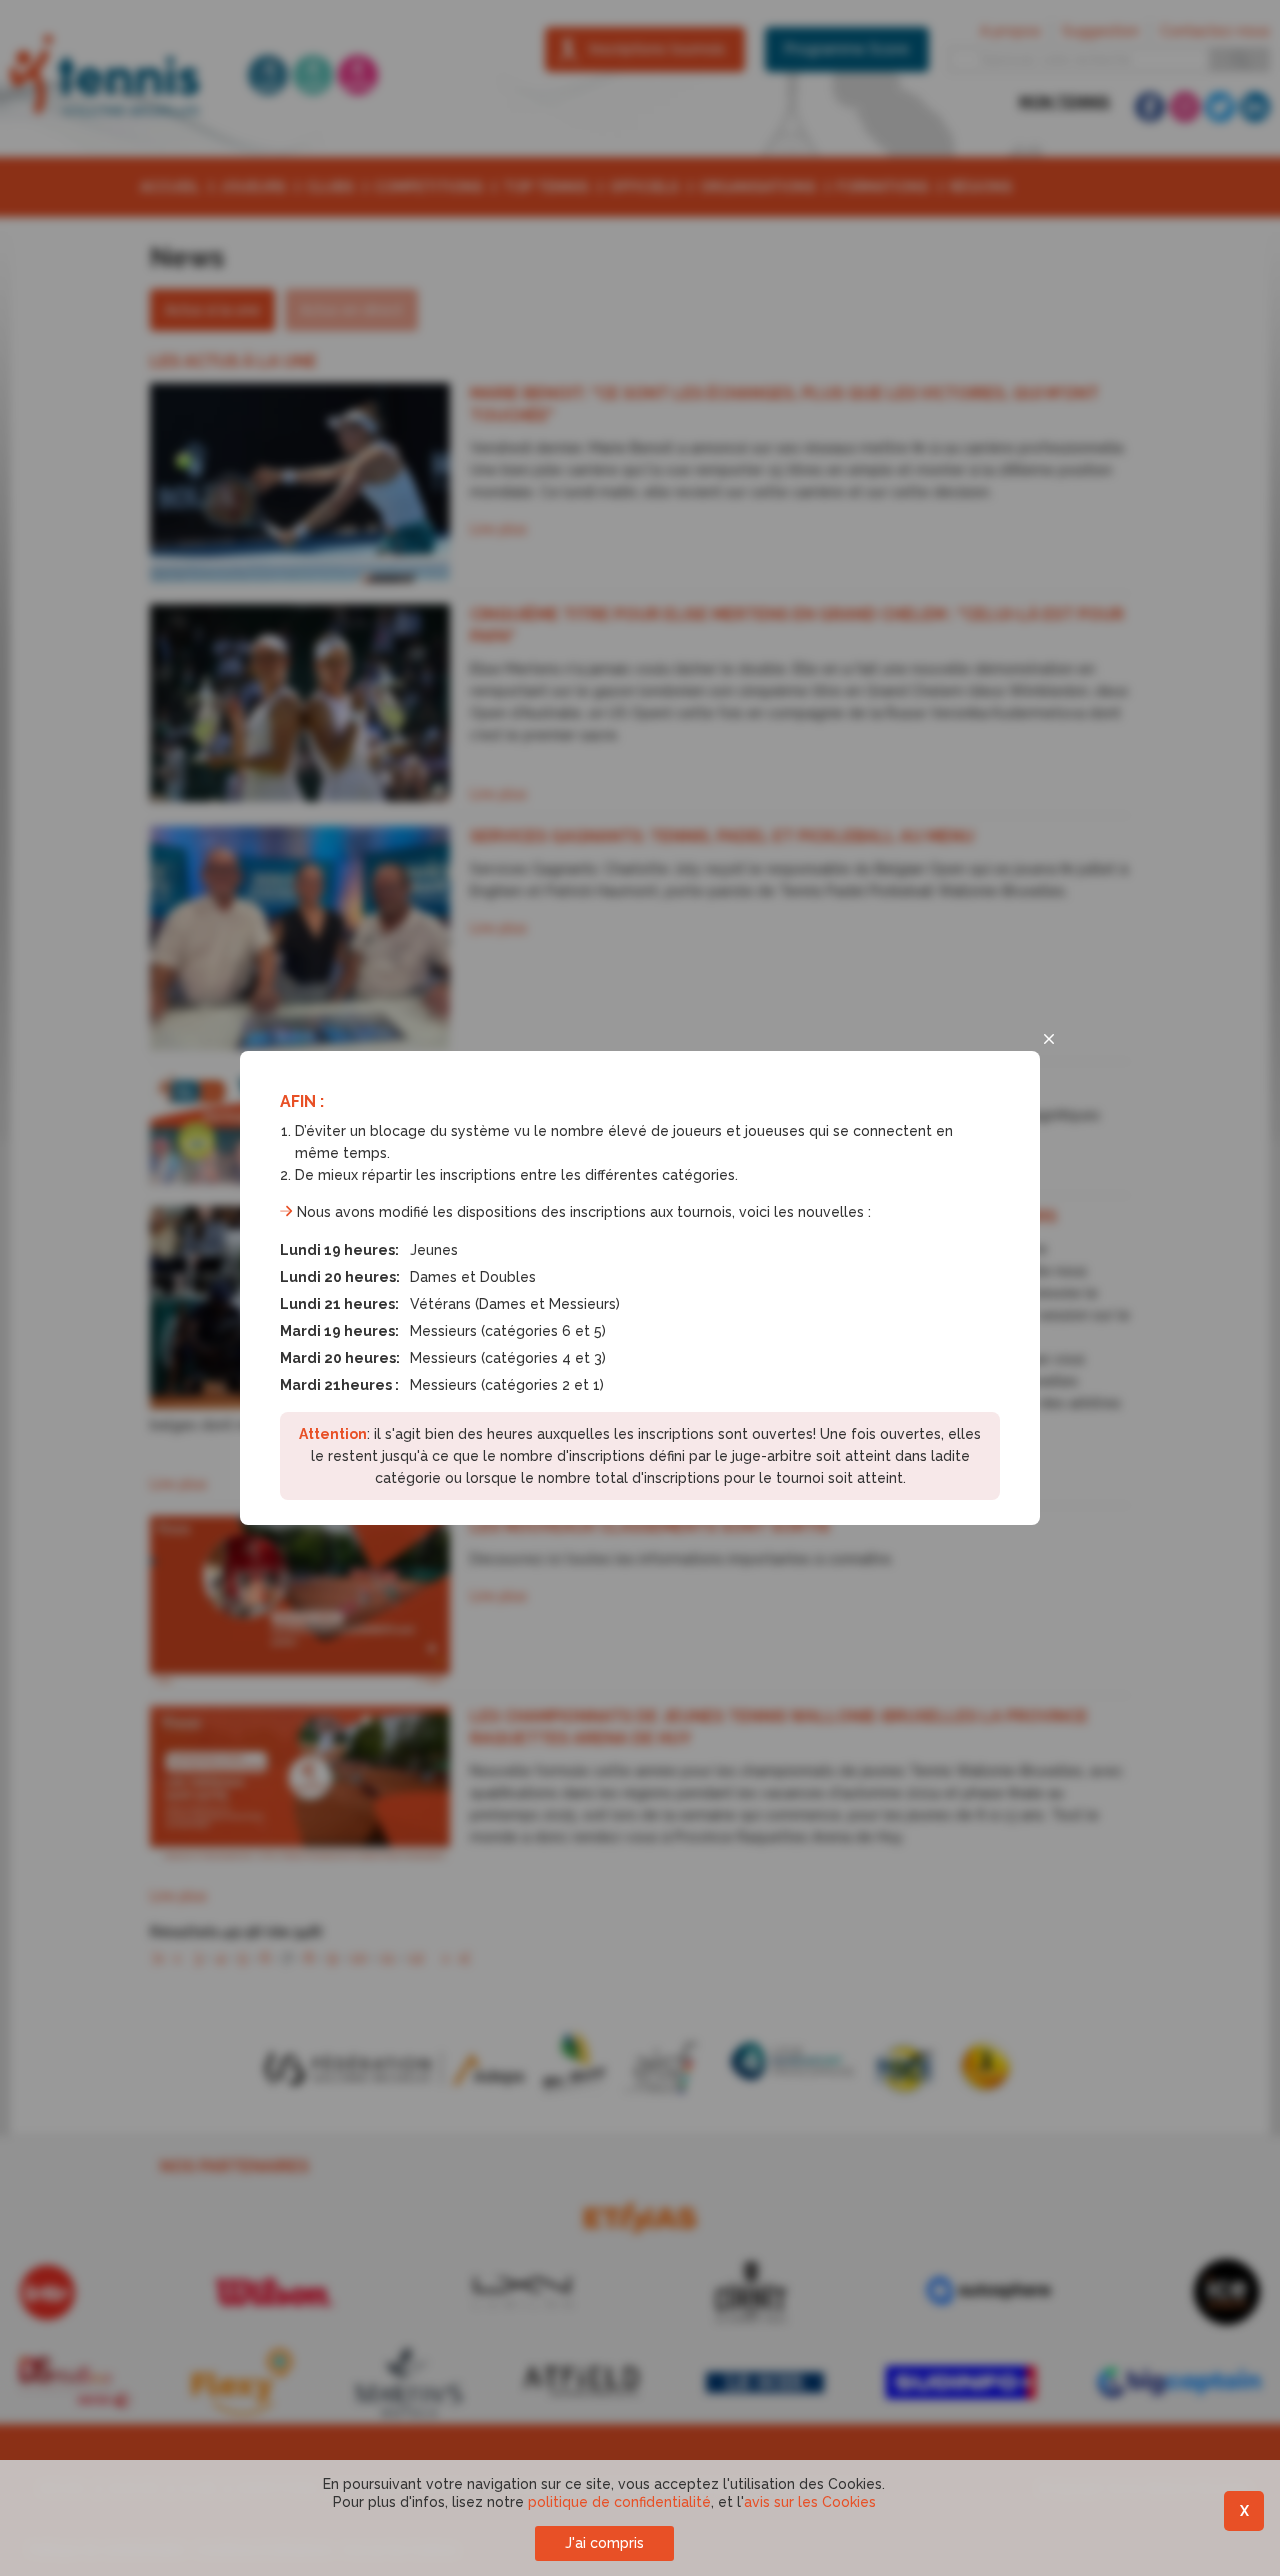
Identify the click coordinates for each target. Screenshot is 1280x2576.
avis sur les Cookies (810, 2502)
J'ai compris (604, 2543)
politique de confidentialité (619, 2502)
